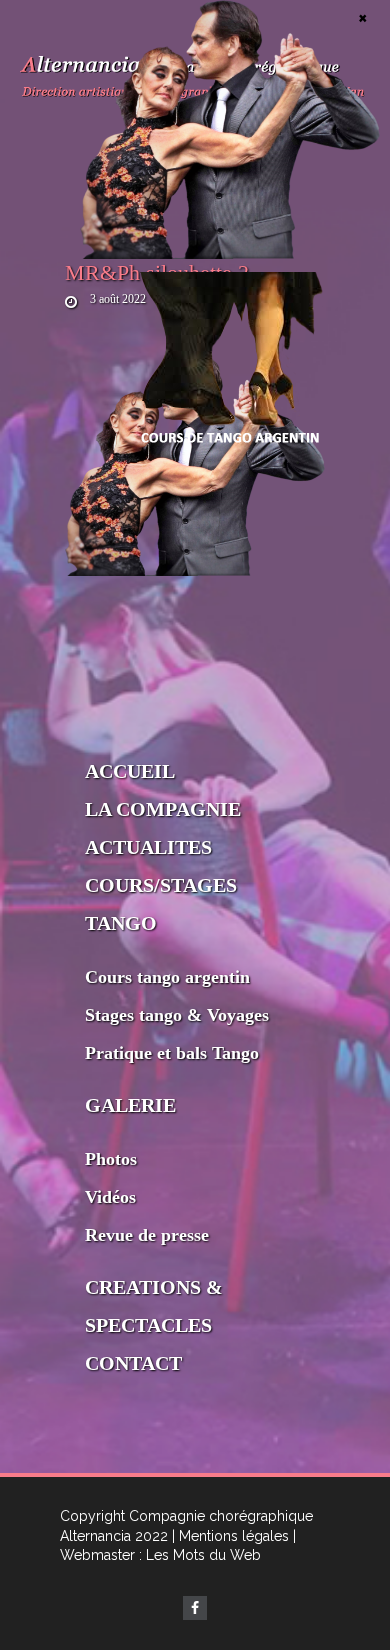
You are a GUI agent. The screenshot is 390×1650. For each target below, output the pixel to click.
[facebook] (195, 1608)
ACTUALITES (148, 847)
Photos (111, 1159)
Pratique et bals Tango (172, 1053)
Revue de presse (147, 1235)
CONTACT (133, 1363)
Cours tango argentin (167, 977)
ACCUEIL (130, 771)
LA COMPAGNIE (163, 809)
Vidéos (110, 1197)
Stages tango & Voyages (177, 1015)
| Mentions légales (230, 1536)
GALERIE (130, 1105)
